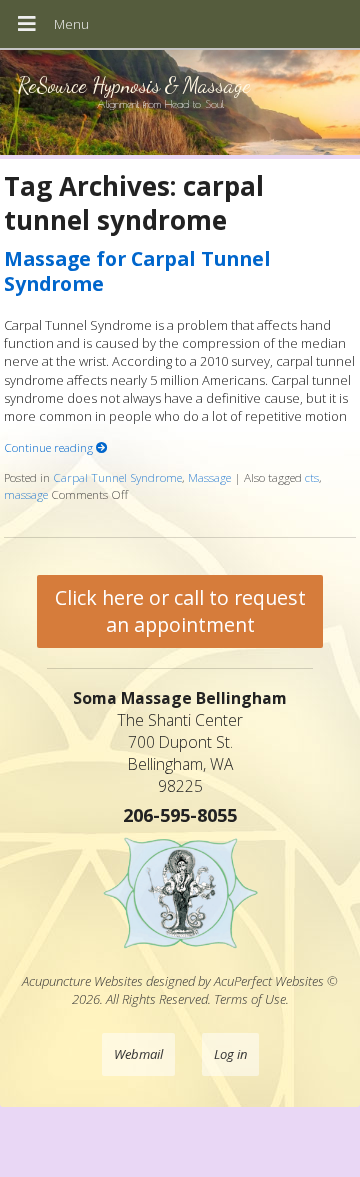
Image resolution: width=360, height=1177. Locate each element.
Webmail (138, 1054)
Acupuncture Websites (82, 981)
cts (312, 477)
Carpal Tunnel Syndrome (117, 477)
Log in (230, 1054)
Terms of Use (250, 999)
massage (26, 494)
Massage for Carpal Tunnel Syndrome (137, 271)
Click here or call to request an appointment (180, 611)
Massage (209, 477)
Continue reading (50, 447)
